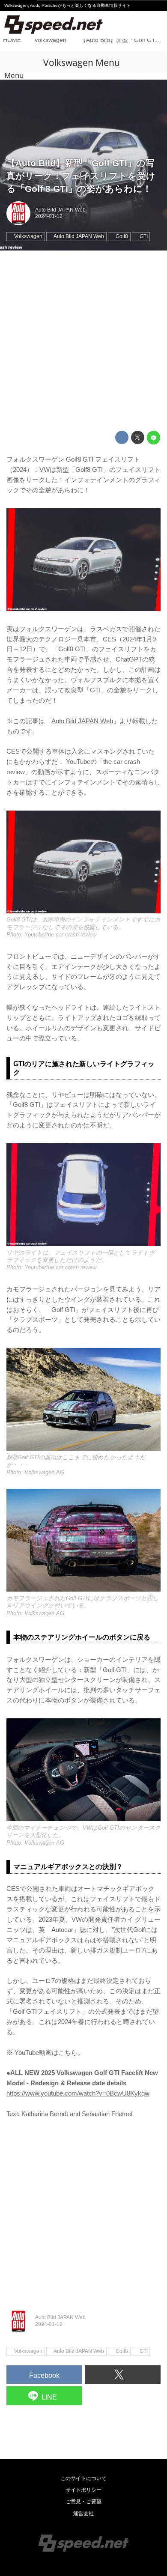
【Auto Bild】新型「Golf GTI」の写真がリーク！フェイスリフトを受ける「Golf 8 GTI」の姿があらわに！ (81, 176)
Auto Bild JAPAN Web (60, 210)
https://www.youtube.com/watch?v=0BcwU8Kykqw (78, 2093)
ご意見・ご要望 (83, 2501)
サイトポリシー (83, 2490)
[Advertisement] (83, 341)
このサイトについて (83, 2478)
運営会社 (83, 2513)
